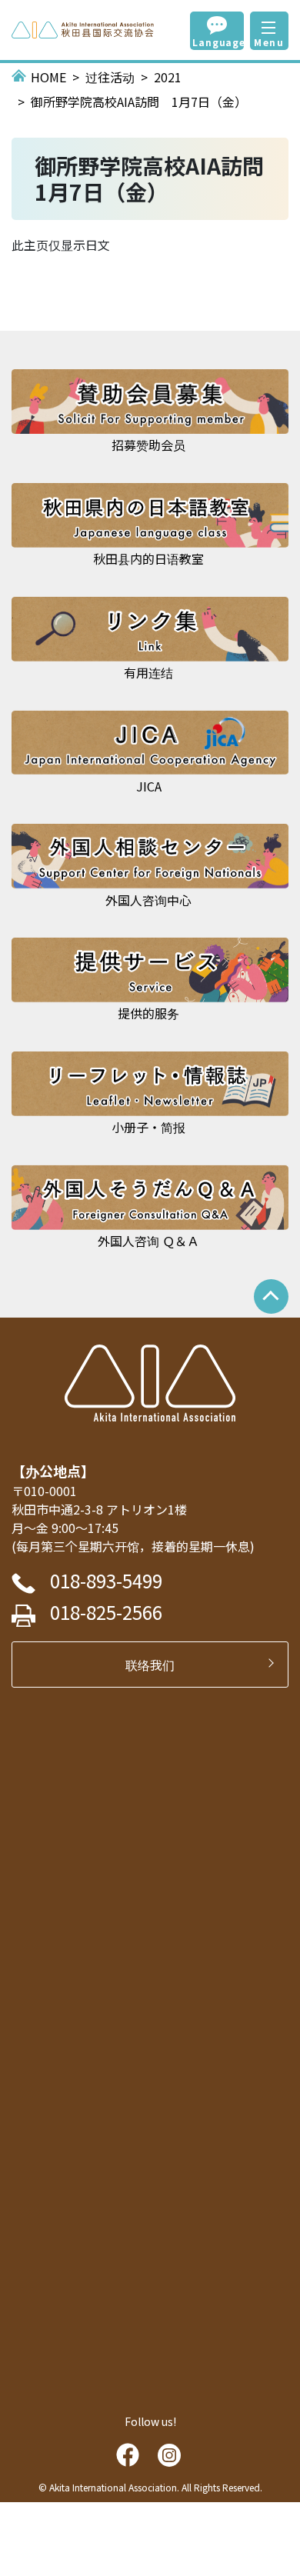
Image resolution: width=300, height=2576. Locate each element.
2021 (168, 77)
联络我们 (156, 1665)
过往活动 (110, 77)
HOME (48, 77)
